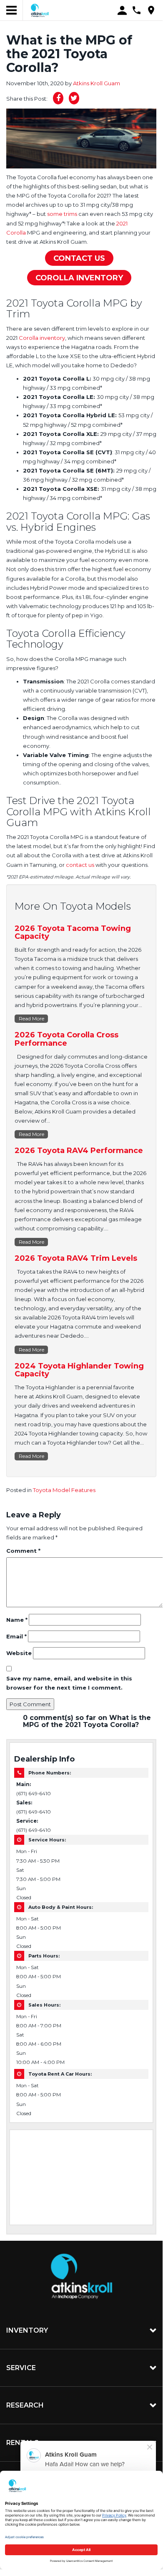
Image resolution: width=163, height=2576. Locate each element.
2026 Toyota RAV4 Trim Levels (76, 1258)
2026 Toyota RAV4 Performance (79, 1151)
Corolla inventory (42, 338)
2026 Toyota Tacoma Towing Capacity (73, 933)
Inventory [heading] (27, 2330)
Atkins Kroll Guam (97, 83)
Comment (23, 1551)
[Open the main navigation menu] (11, 10)
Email (16, 1636)
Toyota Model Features (64, 1490)
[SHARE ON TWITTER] (74, 98)
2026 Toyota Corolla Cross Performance (66, 1039)
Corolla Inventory (79, 278)
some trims (62, 214)
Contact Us (79, 258)
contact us (80, 865)
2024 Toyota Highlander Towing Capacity (79, 1370)
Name (17, 1620)
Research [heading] (25, 2405)
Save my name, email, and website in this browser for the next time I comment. (69, 1683)
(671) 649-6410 (34, 1794)
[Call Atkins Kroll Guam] (137, 10)
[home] (40, 10)
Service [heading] (21, 2368)
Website (19, 1653)
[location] (151, 10)
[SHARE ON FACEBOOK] (58, 98)
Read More (31, 1018)
